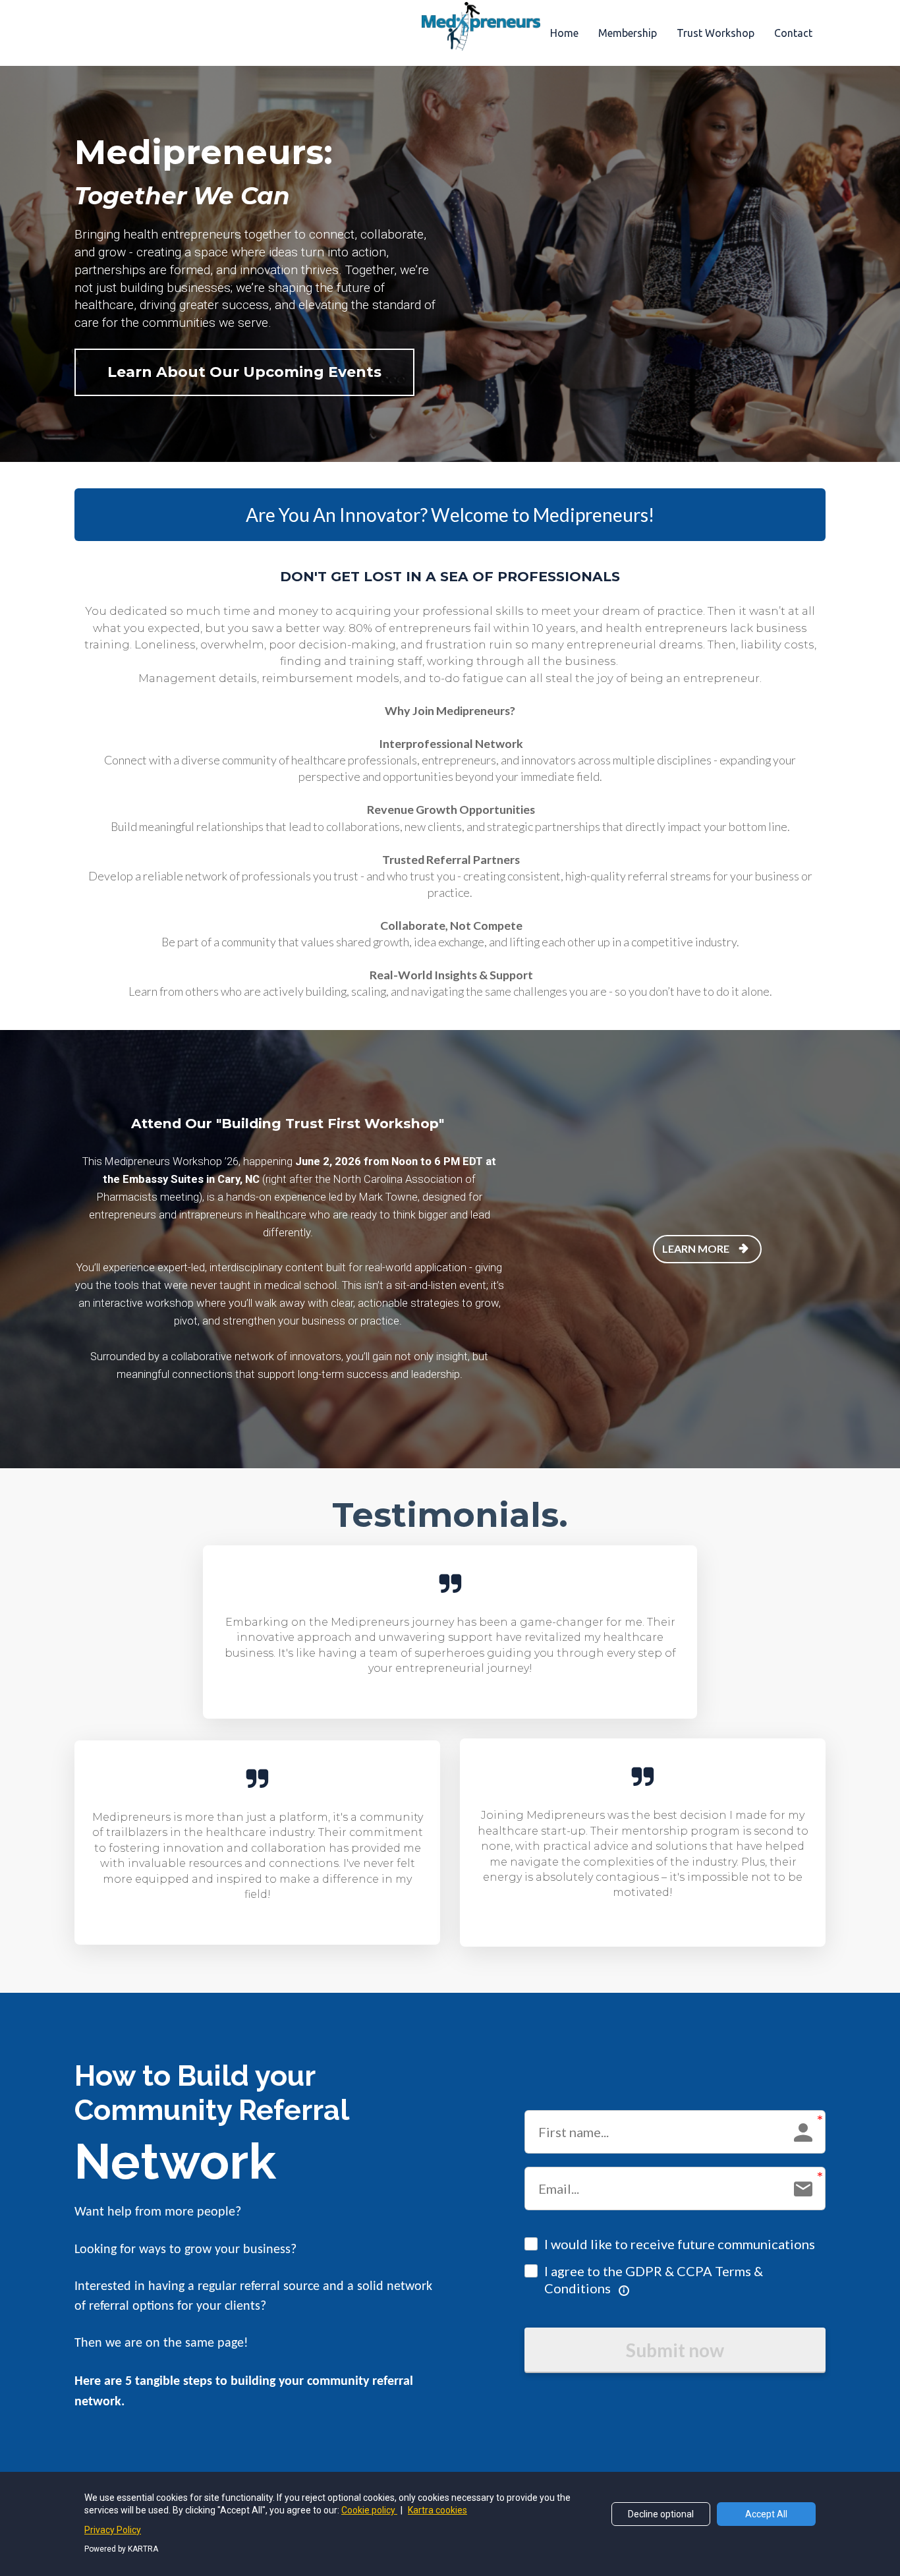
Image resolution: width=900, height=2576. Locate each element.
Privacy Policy (113, 2530)
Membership (628, 33)
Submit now (675, 2350)
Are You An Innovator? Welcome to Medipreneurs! (450, 515)
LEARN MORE (696, 1248)
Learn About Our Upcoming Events (244, 372)
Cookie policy (369, 2510)
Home (564, 33)
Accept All (766, 2514)
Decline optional (661, 2514)
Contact (793, 33)
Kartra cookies (437, 2510)
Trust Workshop (716, 33)
